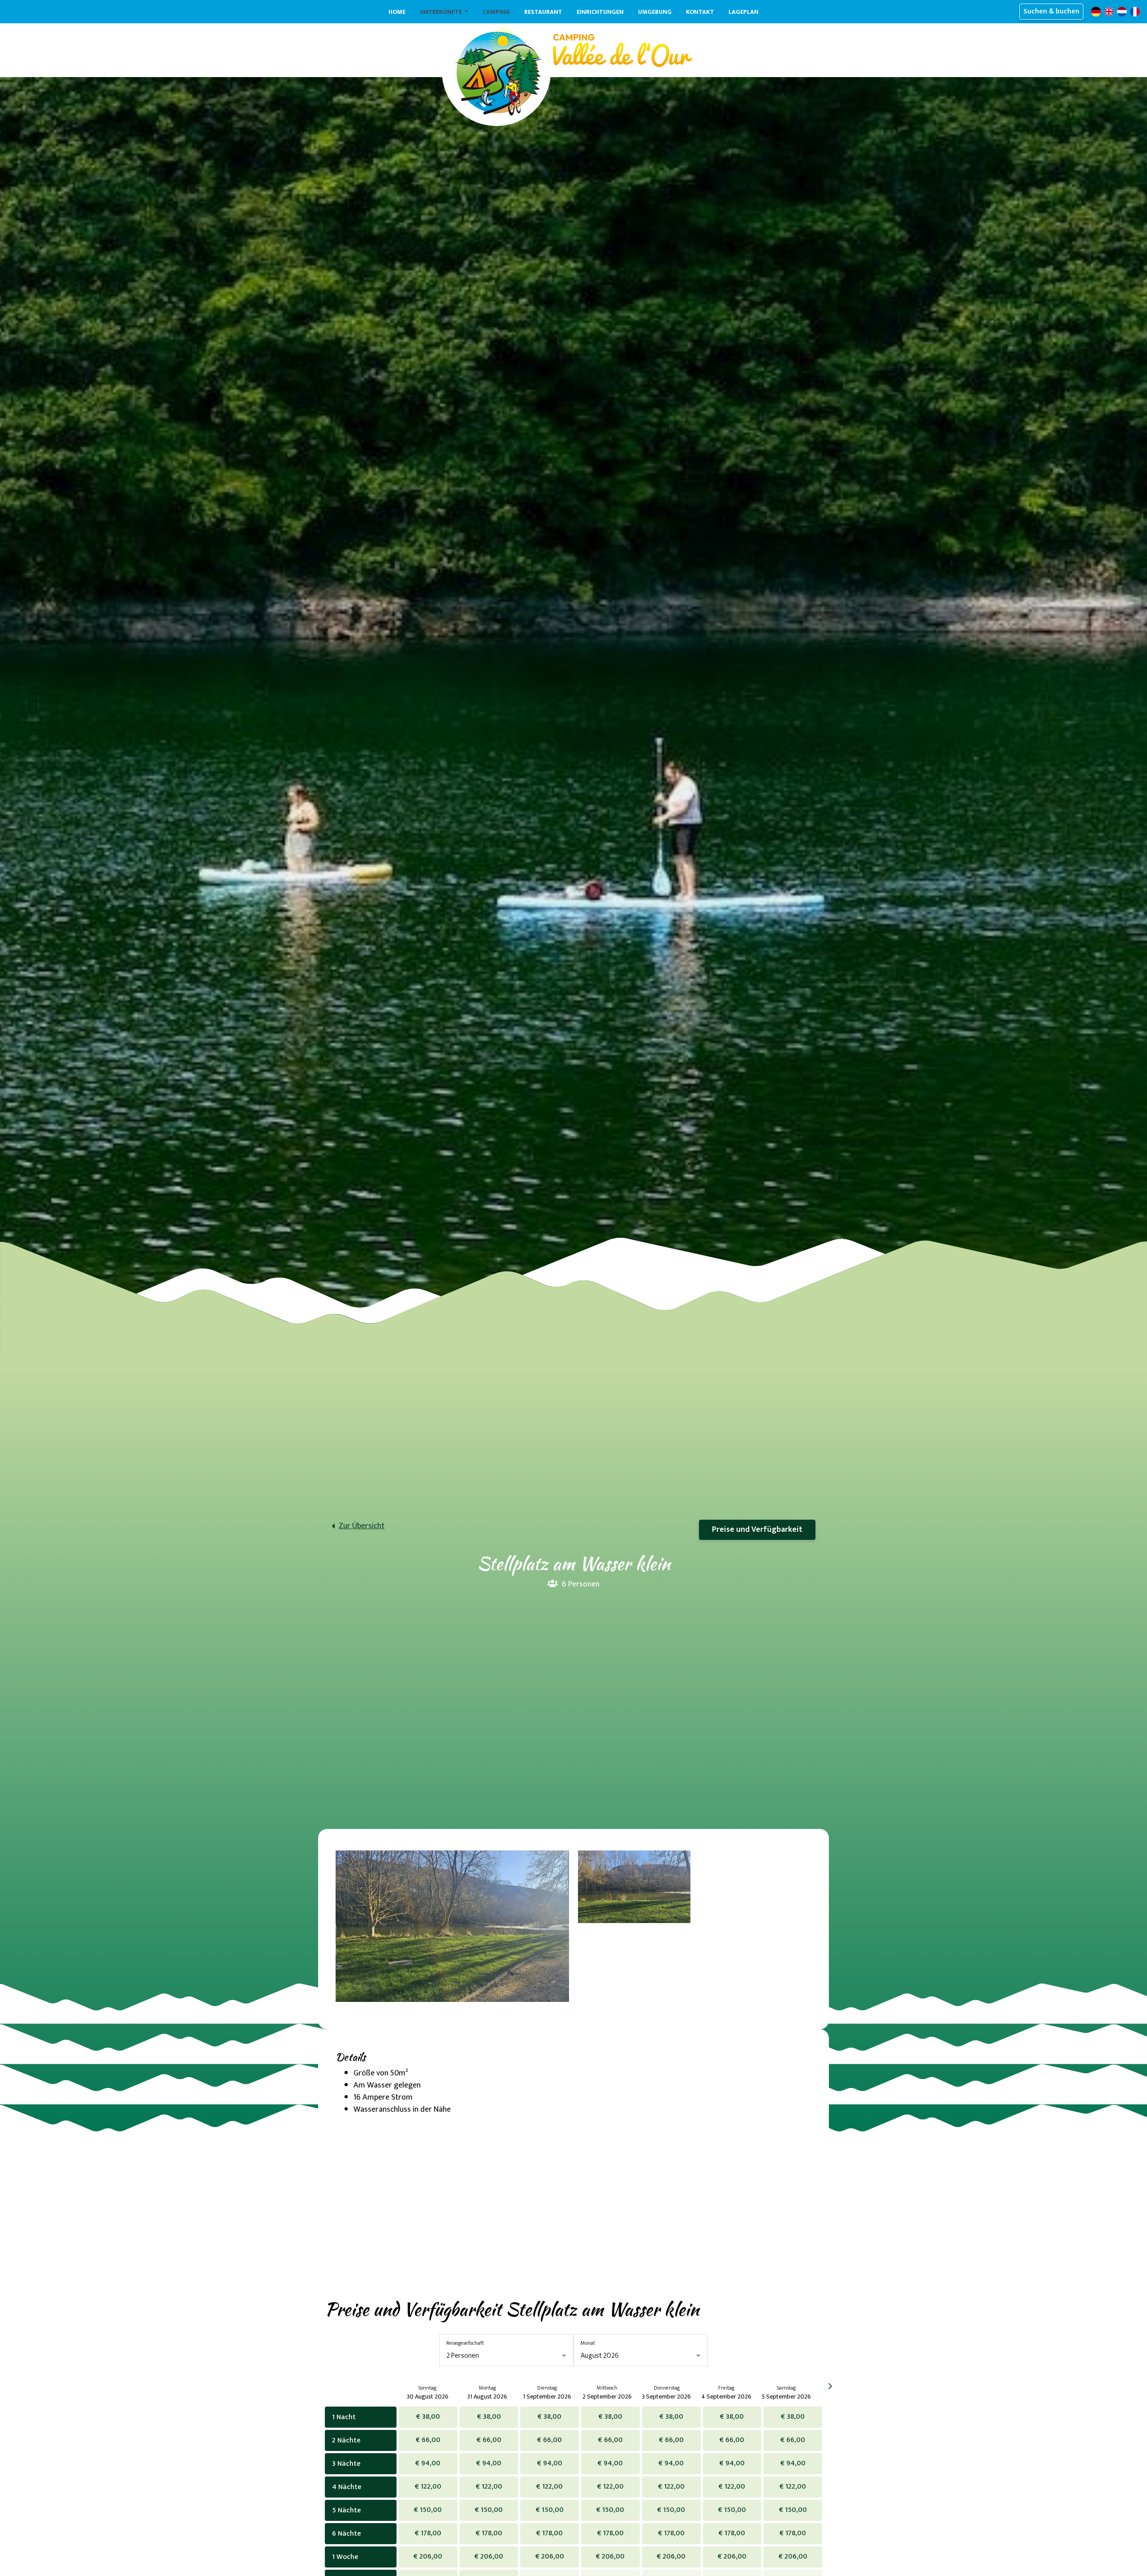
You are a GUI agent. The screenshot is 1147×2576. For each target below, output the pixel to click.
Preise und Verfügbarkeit (757, 1530)
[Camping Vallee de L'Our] (498, 71)
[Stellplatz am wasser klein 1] (452, 1926)
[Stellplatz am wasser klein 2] (634, 1887)
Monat (588, 2343)
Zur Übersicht (362, 1526)
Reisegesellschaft (465, 2343)
